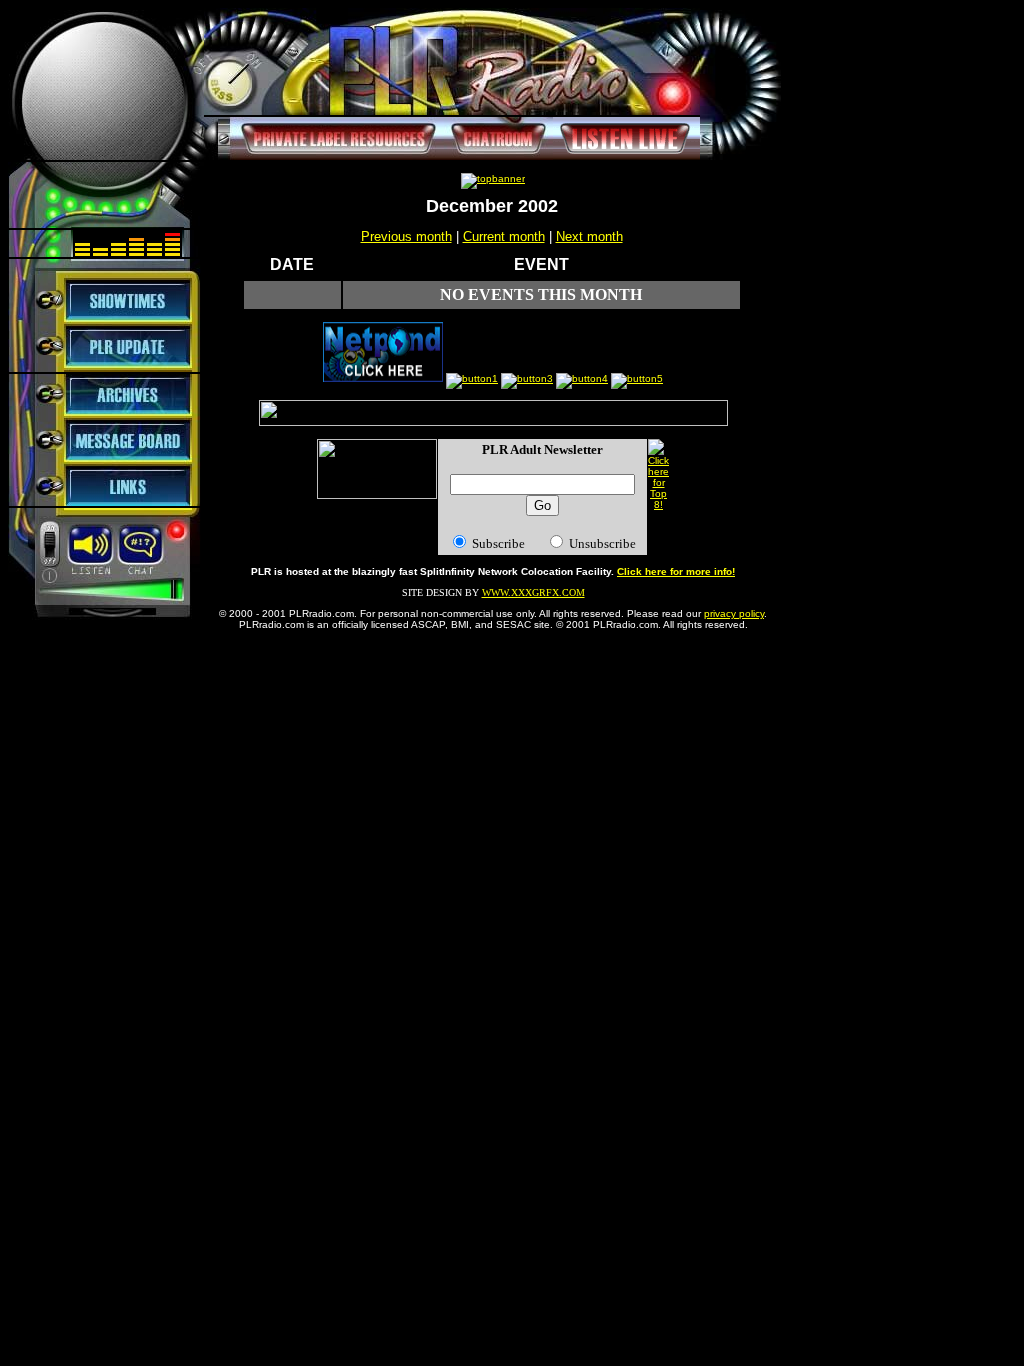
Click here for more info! (676, 571)
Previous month (406, 236)
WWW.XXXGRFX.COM (533, 592)
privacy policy (734, 613)
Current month (504, 236)
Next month (589, 236)
